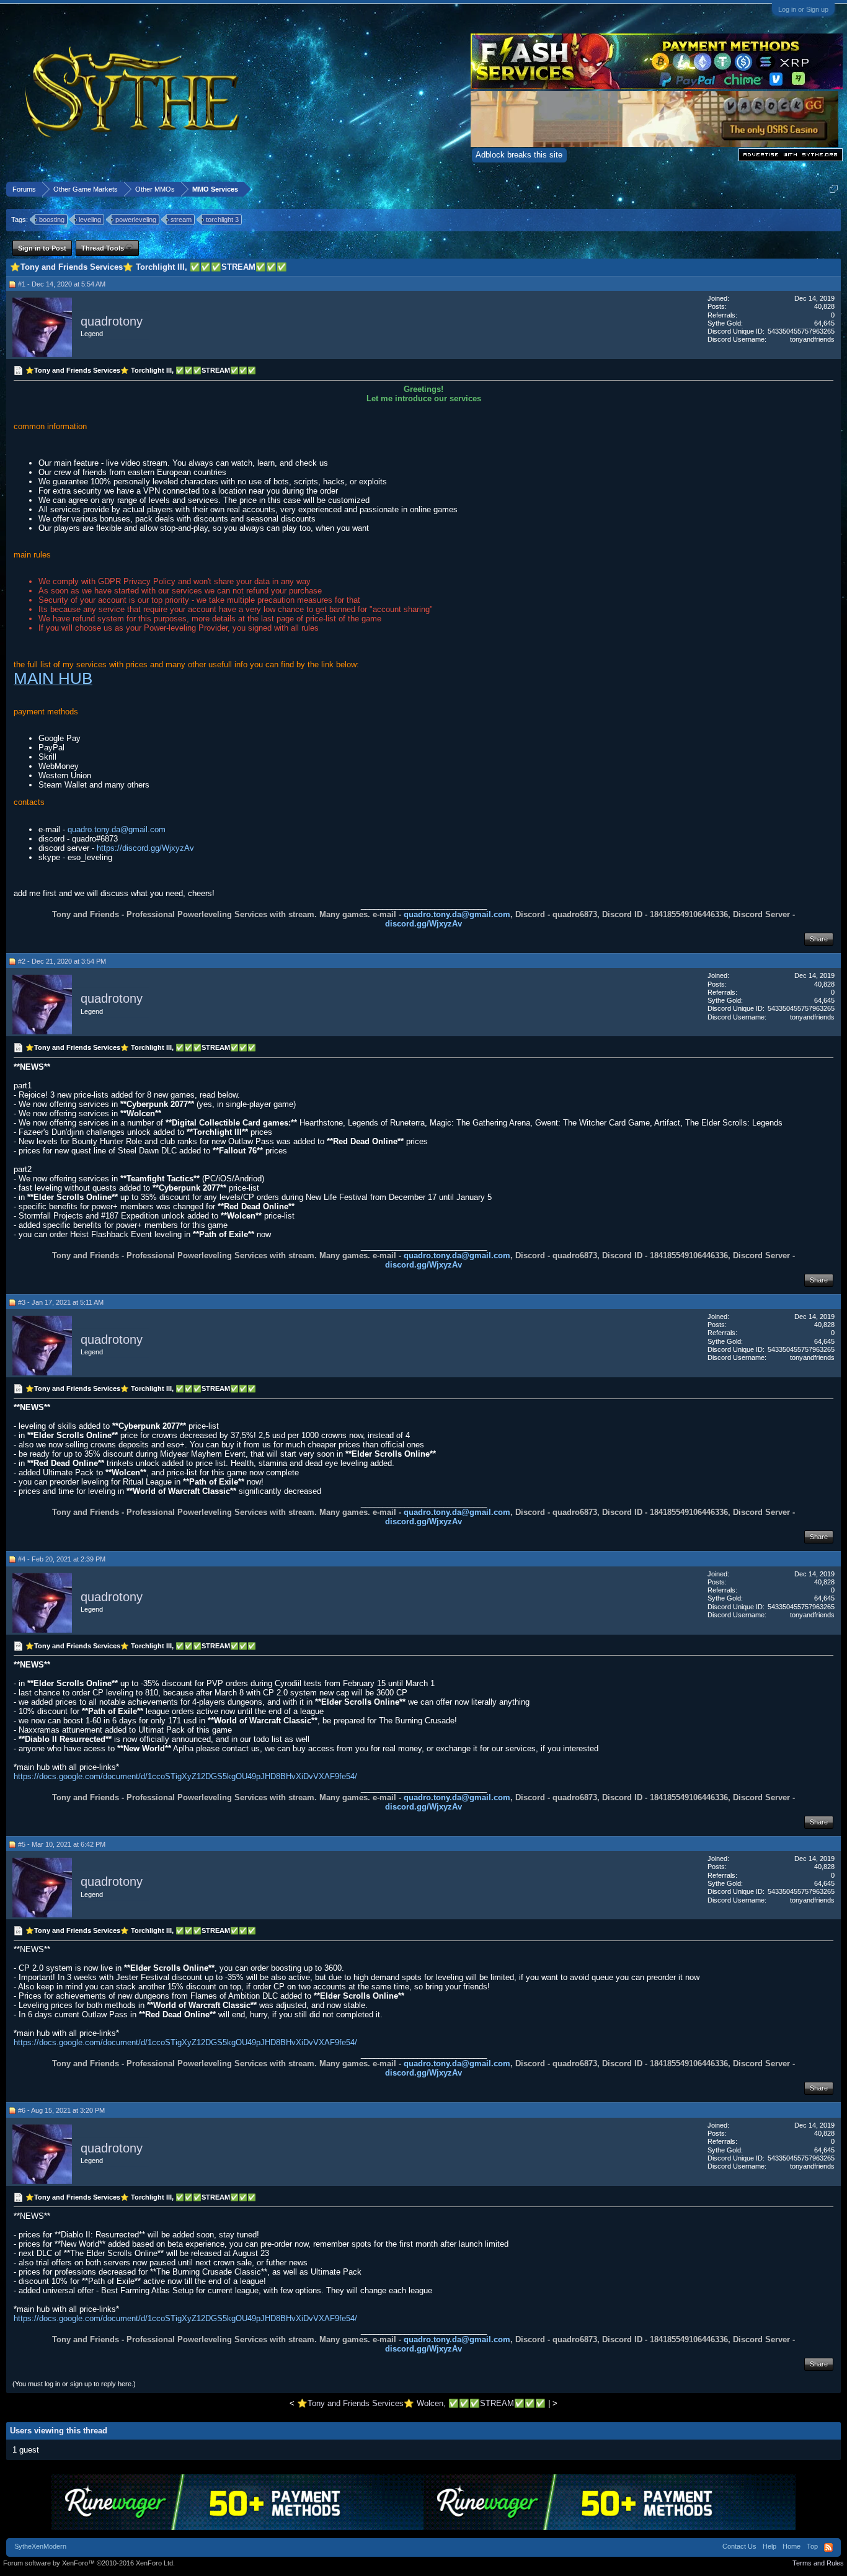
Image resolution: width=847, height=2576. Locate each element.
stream (181, 220)
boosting (52, 220)
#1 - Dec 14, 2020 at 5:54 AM (62, 284)
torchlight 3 (222, 220)
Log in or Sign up (803, 9)
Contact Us (739, 2546)
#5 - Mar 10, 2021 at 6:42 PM (62, 1844)
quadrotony (112, 321)
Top (812, 2546)
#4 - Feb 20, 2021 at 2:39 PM (62, 1559)
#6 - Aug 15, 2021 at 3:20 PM (61, 2110)
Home (792, 2546)
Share (819, 939)
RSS (828, 2547)
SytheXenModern (40, 2546)
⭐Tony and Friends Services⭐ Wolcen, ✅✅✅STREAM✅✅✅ (421, 2403)
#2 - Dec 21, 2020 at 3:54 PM (62, 961)
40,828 (824, 306)
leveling (90, 220)
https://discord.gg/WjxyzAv (145, 848)
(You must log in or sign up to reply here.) (74, 2384)
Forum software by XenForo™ (89, 2563)
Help (769, 2546)
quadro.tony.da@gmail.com (117, 829)
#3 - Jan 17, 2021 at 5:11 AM (61, 1302)
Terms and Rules (818, 2563)
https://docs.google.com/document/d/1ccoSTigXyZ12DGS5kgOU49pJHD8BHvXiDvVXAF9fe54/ (185, 1776)
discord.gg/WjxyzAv (423, 924)
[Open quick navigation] (834, 189)
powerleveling (136, 220)
